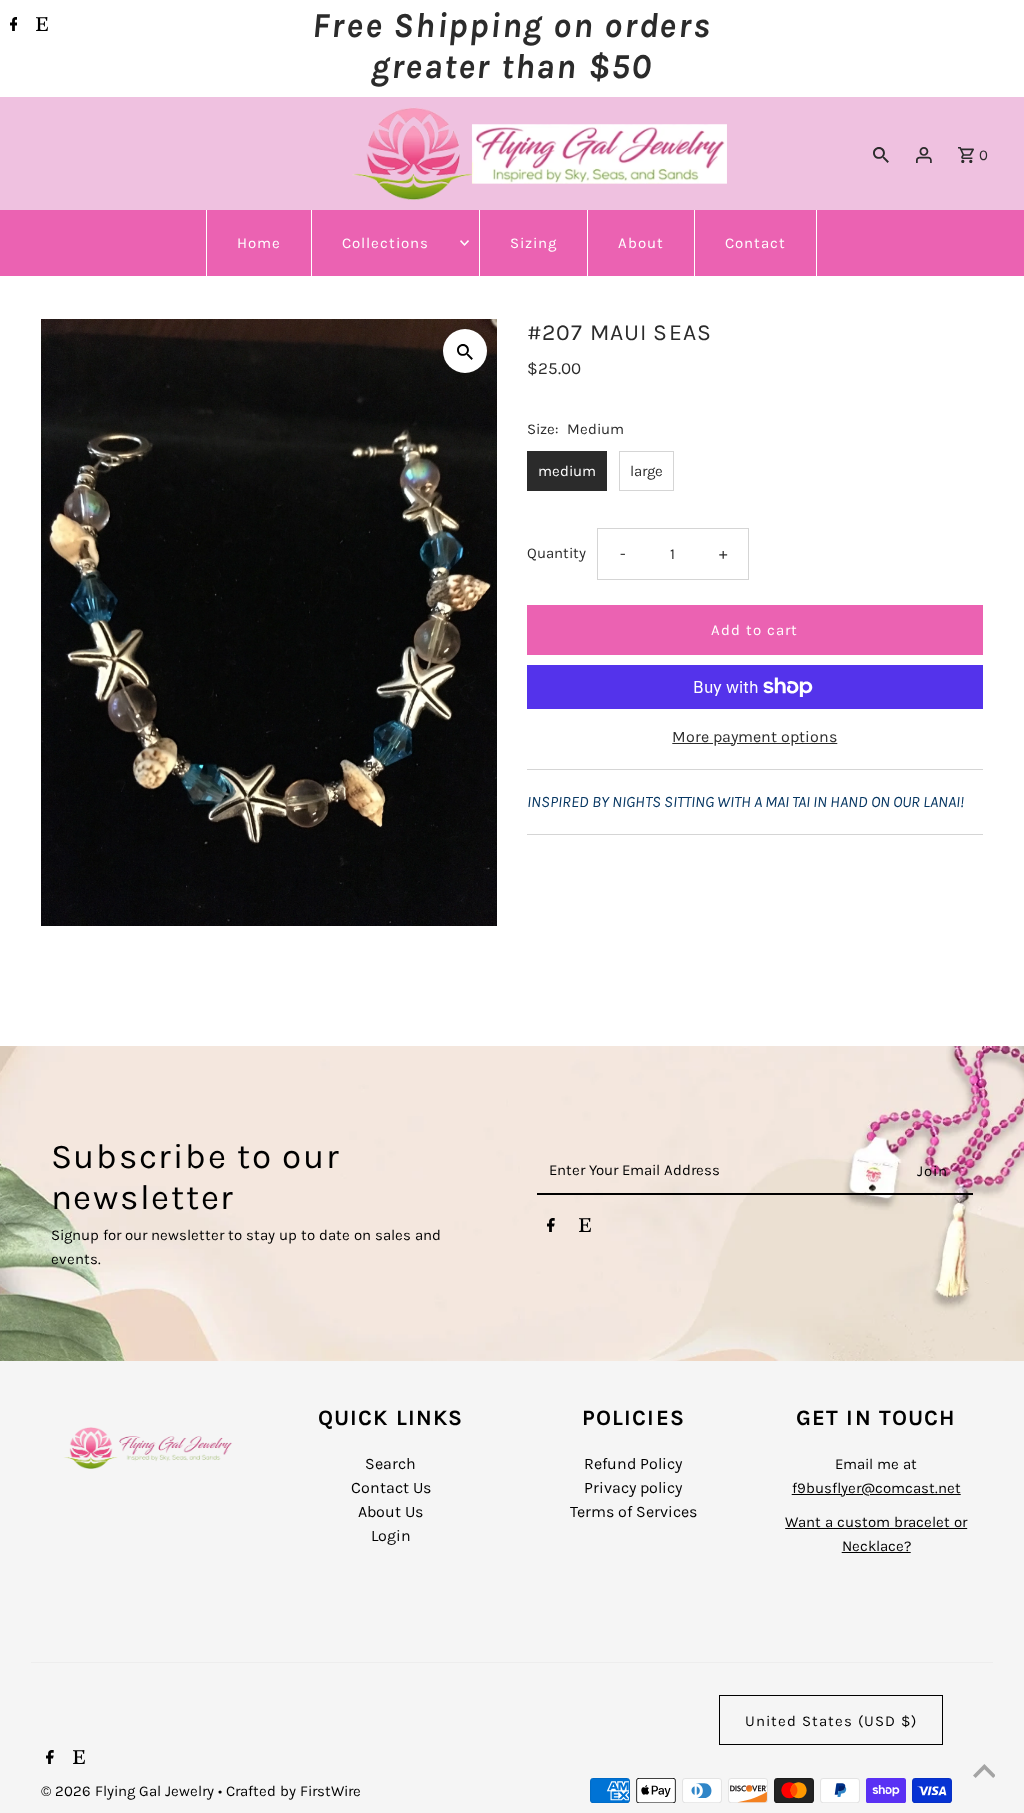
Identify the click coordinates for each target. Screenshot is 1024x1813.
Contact (755, 243)
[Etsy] (39, 26)
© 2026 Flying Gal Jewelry (129, 1791)
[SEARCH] (881, 154)
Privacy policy (633, 1487)
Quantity (556, 553)
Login (391, 1535)
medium (567, 471)
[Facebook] (11, 26)
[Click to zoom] (465, 351)
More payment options (754, 736)
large (646, 471)
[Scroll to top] (984, 1773)
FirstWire (328, 1791)
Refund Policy (633, 1463)
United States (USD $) (831, 1721)
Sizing (533, 243)
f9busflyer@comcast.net (876, 1488)
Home (259, 243)
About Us (390, 1511)
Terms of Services (633, 1511)
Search (390, 1463)
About (641, 243)
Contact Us (391, 1487)
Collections (385, 243)
